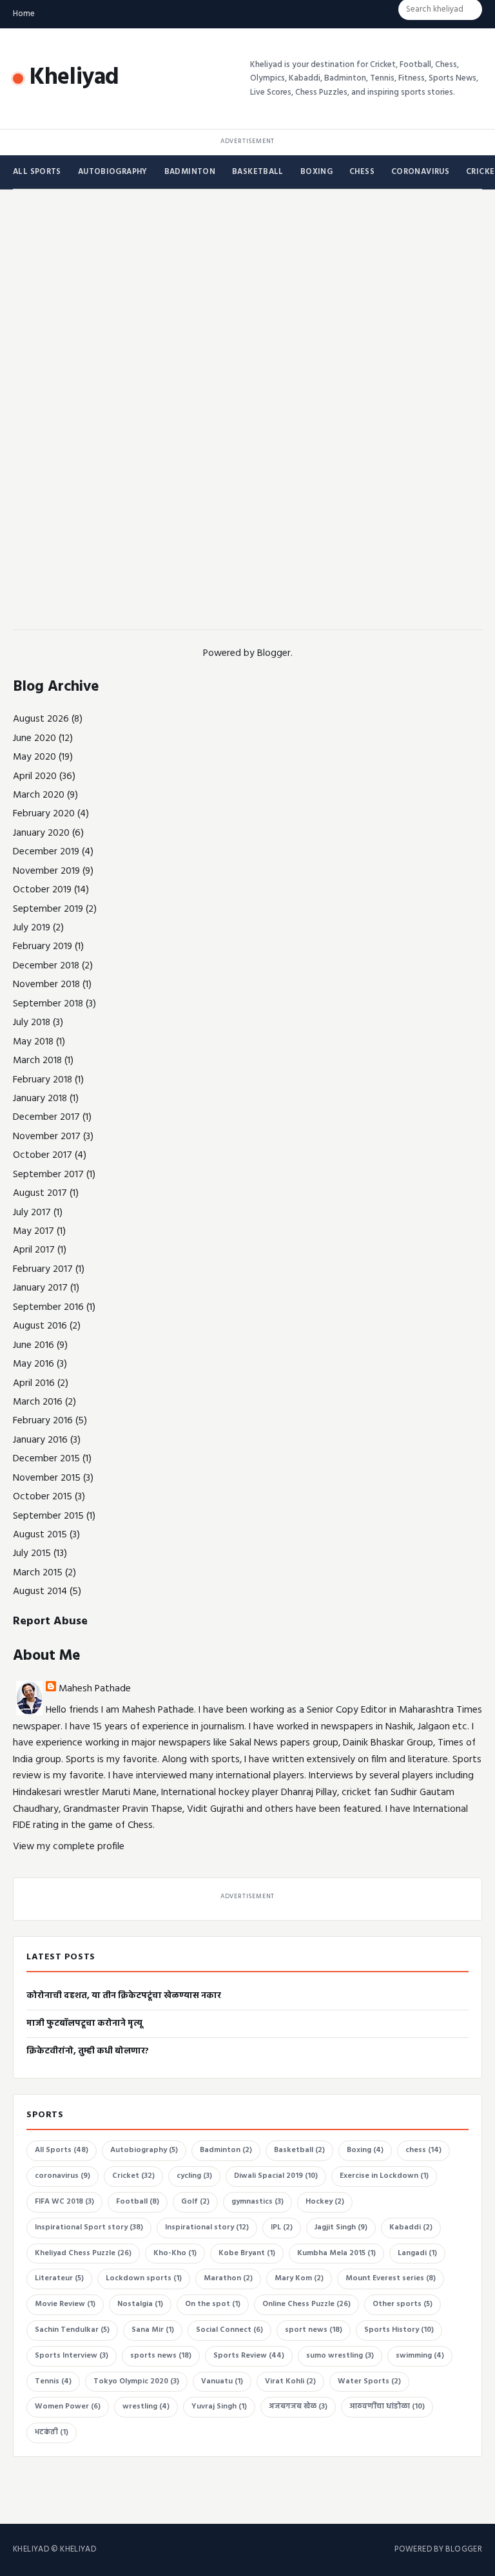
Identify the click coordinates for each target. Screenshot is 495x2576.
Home (24, 14)
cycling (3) (194, 2176)
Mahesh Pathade (95, 1689)
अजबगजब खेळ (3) (298, 2407)
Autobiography (113, 172)
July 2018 (32, 1023)
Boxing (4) (365, 2150)
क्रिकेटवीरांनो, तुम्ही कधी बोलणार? (88, 2051)
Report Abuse (50, 1621)
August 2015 (40, 1535)
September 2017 (48, 1175)
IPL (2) (282, 2227)
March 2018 (37, 1061)
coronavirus (420, 172)
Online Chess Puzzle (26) (306, 2304)
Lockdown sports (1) (144, 2278)
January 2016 (40, 1440)
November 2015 (47, 1478)
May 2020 (34, 757)
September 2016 (48, 1307)
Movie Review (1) (65, 2304)
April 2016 (34, 1383)
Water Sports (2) (369, 2381)
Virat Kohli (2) (290, 2381)
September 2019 (48, 909)
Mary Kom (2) (299, 2278)
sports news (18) (161, 2356)
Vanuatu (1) (222, 2381)
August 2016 (40, 1326)
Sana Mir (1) (153, 2330)
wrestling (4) (146, 2407)
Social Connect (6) (229, 2330)
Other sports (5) (403, 2304)
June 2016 (34, 1345)
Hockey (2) (325, 2202)
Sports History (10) (399, 2330)
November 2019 (46, 871)
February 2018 (43, 1080)
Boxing (316, 172)
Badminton (190, 172)
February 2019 (43, 947)
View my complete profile (69, 1847)
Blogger (274, 653)
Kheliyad (74, 78)
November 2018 (46, 985)
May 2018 (33, 1042)
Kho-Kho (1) (175, 2253)
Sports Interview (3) (72, 2356)
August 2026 (41, 719)
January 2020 (41, 833)
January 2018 (40, 1099)
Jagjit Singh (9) (341, 2227)
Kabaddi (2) (411, 2227)
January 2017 (40, 1288)
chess (362, 172)
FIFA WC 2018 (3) (64, 2202)
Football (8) (138, 2202)
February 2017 (43, 1269)
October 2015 (43, 1497)
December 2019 (46, 852)
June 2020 (34, 738)
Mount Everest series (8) (391, 2278)
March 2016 (38, 1402)
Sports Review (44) (249, 2356)
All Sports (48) (62, 2150)
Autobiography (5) (144, 2150)
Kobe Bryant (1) (247, 2253)
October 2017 (43, 1155)
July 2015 (32, 1553)
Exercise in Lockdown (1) (384, 2176)
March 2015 (38, 1573)
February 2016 (43, 1421)
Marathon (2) (228, 2278)
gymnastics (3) (257, 2202)
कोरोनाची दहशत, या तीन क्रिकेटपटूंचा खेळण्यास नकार (124, 1996)
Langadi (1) (417, 2253)
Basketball (258, 172)
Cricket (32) (133, 2176)
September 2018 (48, 1004)
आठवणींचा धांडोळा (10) (387, 2407)
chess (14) (423, 2150)
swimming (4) (420, 2356)
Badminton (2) (226, 2150)
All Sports (37, 172)
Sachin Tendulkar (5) (72, 2330)
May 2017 (34, 1231)
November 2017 (47, 1137)
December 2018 (46, 966)
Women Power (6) (68, 2407)
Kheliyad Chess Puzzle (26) (83, 2253)
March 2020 (39, 795)
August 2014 (40, 1591)
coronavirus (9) (63, 2176)
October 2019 (42, 890)
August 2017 (40, 1193)
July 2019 (32, 928)
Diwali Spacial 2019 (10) (276, 2176)
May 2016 (34, 1364)
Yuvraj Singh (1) (219, 2407)
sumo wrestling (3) (340, 2356)
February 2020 (44, 814)
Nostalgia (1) (140, 2304)
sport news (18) (314, 2330)
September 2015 (48, 1516)
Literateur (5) (59, 2278)
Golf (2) (195, 2202)
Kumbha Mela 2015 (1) (336, 2253)
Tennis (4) (53, 2381)
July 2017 (32, 1213)
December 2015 (46, 1459)
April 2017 (34, 1250)
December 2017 (46, 1117)
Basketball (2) (299, 2150)
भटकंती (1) (52, 2432)
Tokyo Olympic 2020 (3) (136, 2381)
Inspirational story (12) (207, 2227)
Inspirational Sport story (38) (89, 2227)
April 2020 (35, 776)
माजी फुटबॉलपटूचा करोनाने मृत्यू (84, 2023)
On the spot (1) (213, 2304)
